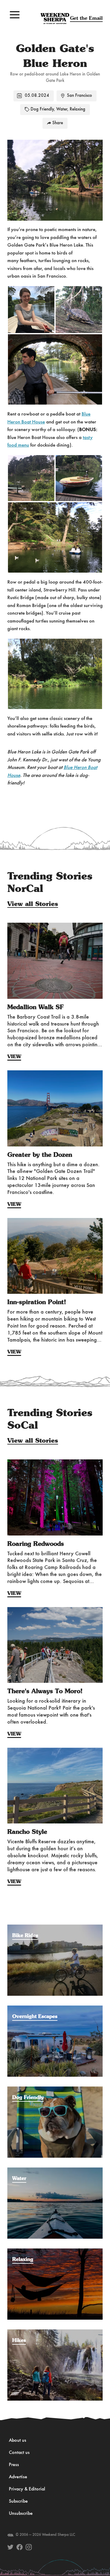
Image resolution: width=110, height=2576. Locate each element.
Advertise (18, 2477)
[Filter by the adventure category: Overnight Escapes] (55, 2009)
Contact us (19, 2453)
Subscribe (18, 2501)
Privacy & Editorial (27, 2489)
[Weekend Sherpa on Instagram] (29, 2547)
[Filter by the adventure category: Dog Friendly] (55, 2090)
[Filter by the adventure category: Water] (55, 2171)
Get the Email (86, 18)
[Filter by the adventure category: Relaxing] (55, 2251)
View (14, 1057)
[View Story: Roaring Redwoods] (55, 1497)
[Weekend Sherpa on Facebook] (20, 2547)
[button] (15, 15)
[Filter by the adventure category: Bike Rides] (55, 1928)
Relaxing (77, 109)
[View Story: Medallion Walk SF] (55, 961)
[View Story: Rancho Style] (55, 1786)
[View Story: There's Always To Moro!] (55, 1645)
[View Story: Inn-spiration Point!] (55, 1256)
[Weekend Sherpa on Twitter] (10, 2547)
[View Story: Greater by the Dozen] (55, 1108)
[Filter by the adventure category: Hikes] (55, 2332)
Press (14, 2465)
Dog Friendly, (43, 109)
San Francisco (79, 96)
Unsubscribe (21, 2514)
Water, (62, 109)
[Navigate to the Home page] (55, 19)
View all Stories (33, 904)
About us (18, 2441)
